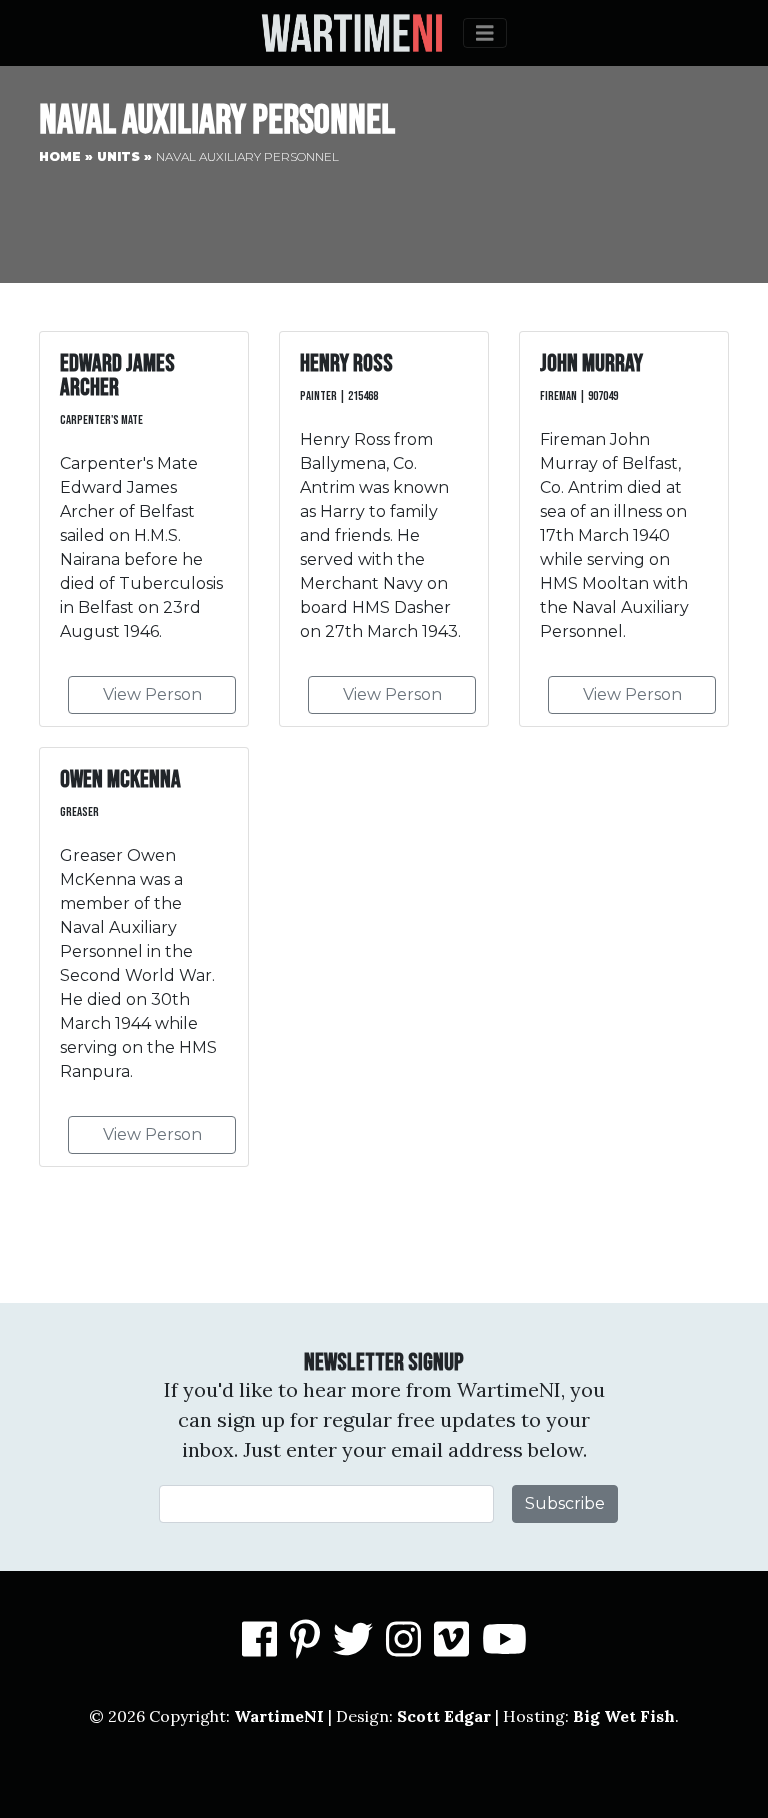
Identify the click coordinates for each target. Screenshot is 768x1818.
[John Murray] (624, 529)
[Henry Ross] (384, 529)
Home (60, 156)
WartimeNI (279, 1716)
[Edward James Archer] (144, 529)
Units (118, 156)
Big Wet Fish (624, 1716)
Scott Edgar (444, 1716)
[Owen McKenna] (144, 957)
